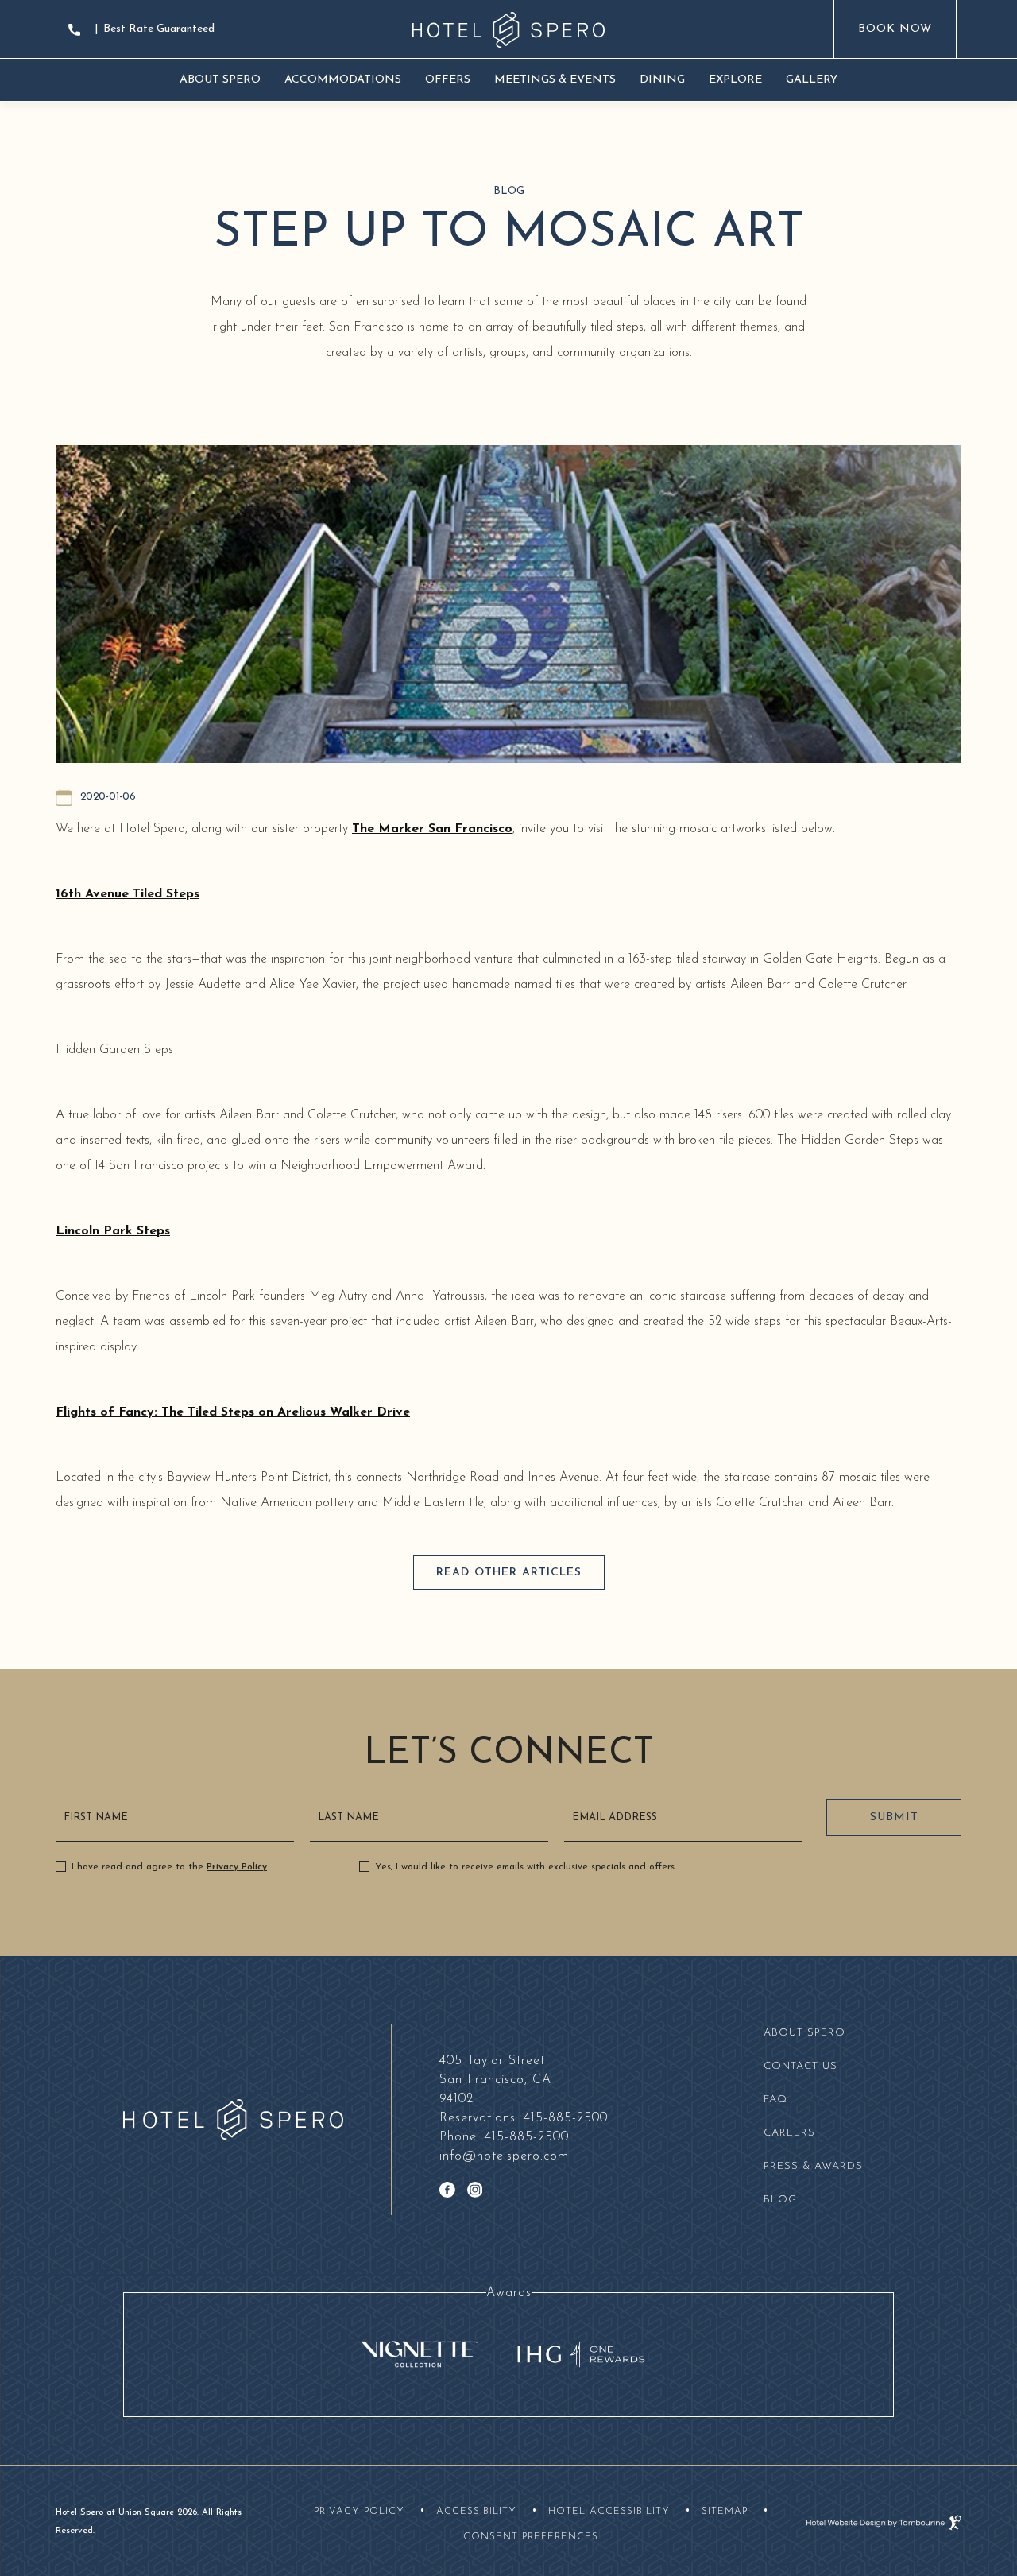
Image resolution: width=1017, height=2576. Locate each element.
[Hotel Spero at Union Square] (508, 30)
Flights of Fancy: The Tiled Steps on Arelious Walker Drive (233, 1412)
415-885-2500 (524, 2118)
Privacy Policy (237, 1867)
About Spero (220, 80)
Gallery (812, 80)
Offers (448, 80)
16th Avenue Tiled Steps (128, 894)
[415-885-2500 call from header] (76, 30)
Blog (780, 2200)
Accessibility (476, 2512)
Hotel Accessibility (609, 2512)
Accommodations (343, 80)
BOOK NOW (895, 17)
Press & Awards (813, 2166)
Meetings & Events (555, 80)
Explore (735, 80)
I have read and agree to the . (170, 1867)
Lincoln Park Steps (113, 1231)
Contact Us (800, 2066)
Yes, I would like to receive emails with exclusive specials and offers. (526, 1867)
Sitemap (725, 2512)
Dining (662, 80)
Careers (789, 2133)
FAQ (775, 2100)
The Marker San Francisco (432, 829)
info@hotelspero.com (504, 2156)
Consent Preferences (531, 2537)
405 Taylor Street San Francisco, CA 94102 (495, 2078)
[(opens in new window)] (420, 2353)
